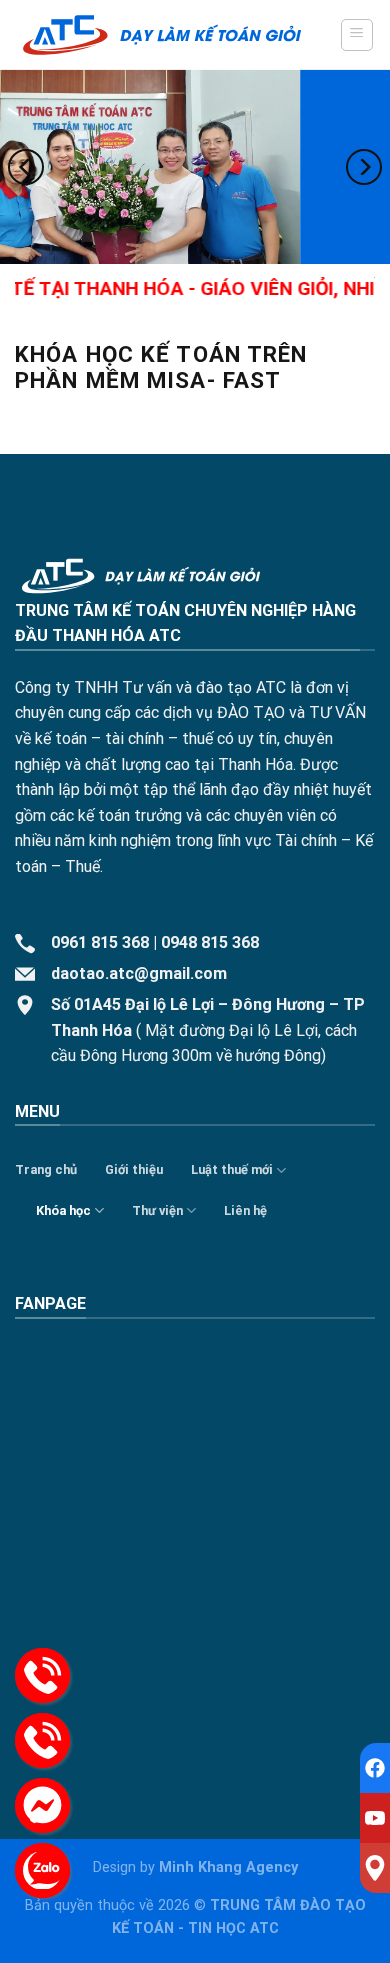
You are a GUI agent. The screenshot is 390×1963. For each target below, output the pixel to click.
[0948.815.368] (42, 1740)
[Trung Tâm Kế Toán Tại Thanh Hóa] (162, 35)
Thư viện (157, 1210)
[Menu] (357, 35)
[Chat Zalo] (42, 1870)
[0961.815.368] (42, 1675)
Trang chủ (46, 1169)
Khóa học (63, 1210)
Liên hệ (245, 1210)
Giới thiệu (134, 1169)
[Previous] (26, 166)
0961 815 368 (100, 942)
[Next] (364, 166)
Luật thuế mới (232, 1169)
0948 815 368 (210, 942)
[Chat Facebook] (42, 1805)
